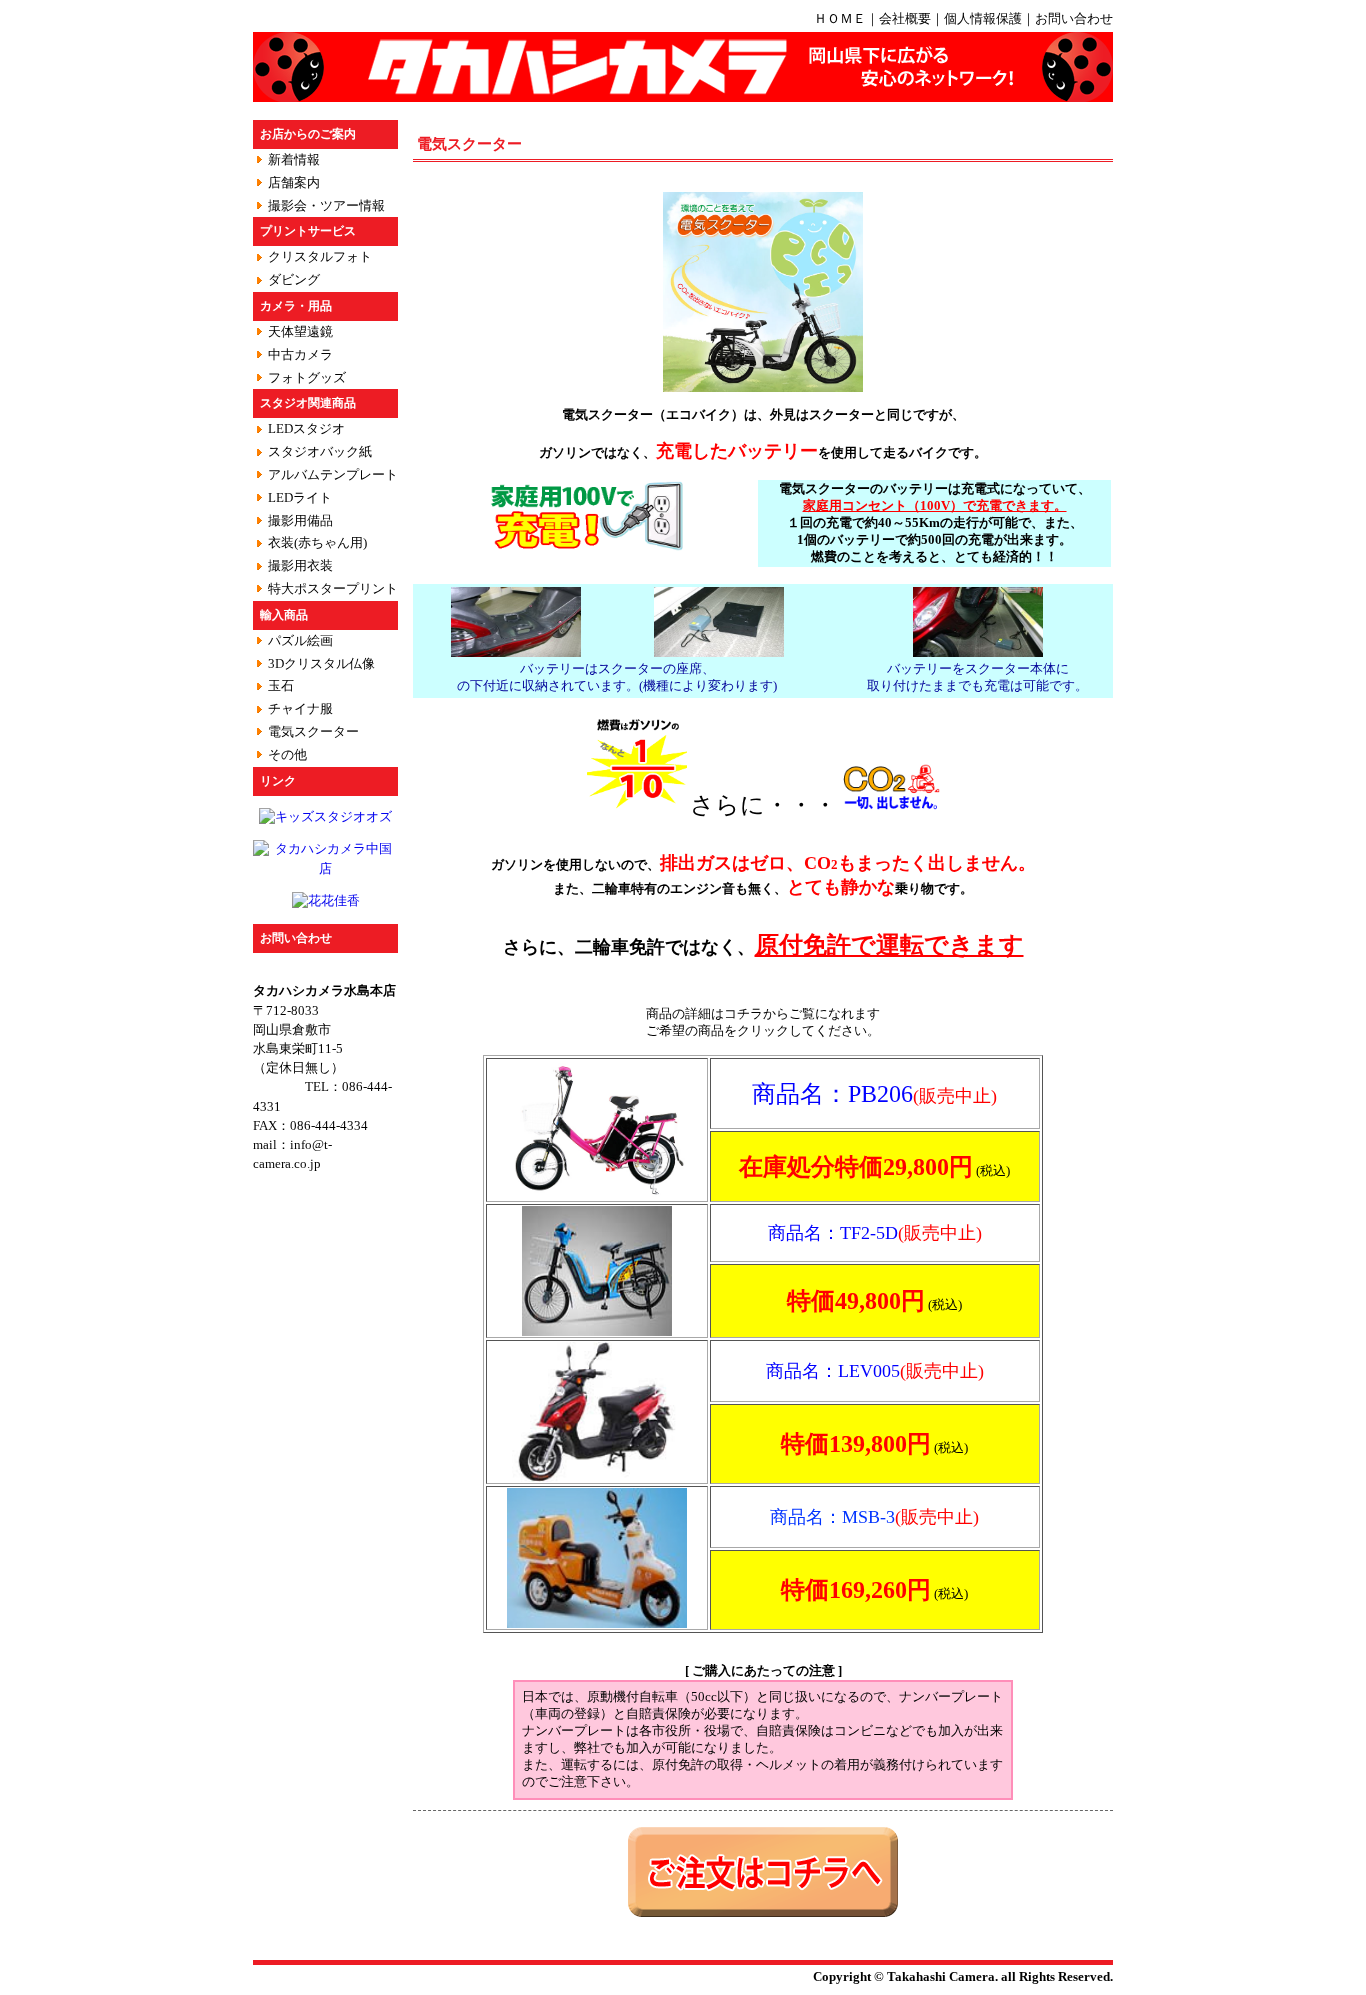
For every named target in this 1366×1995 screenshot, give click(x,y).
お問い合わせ (1074, 19)
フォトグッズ (307, 378)
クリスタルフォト (320, 257)
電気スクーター (313, 732)
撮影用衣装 (300, 566)
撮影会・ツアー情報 (326, 206)
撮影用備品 (300, 521)
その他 (287, 755)
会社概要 (905, 19)
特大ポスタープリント (333, 589)
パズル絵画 (300, 641)
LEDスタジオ (306, 429)
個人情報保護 (983, 19)
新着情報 (294, 160)
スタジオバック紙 (320, 452)
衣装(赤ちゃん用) (317, 543)
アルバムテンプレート (333, 475)
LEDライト (300, 498)
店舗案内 (294, 183)
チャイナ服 (300, 709)
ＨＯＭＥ (840, 19)
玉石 (281, 686)
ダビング (294, 280)
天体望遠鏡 (300, 332)
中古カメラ (300, 355)
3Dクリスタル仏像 (321, 664)
